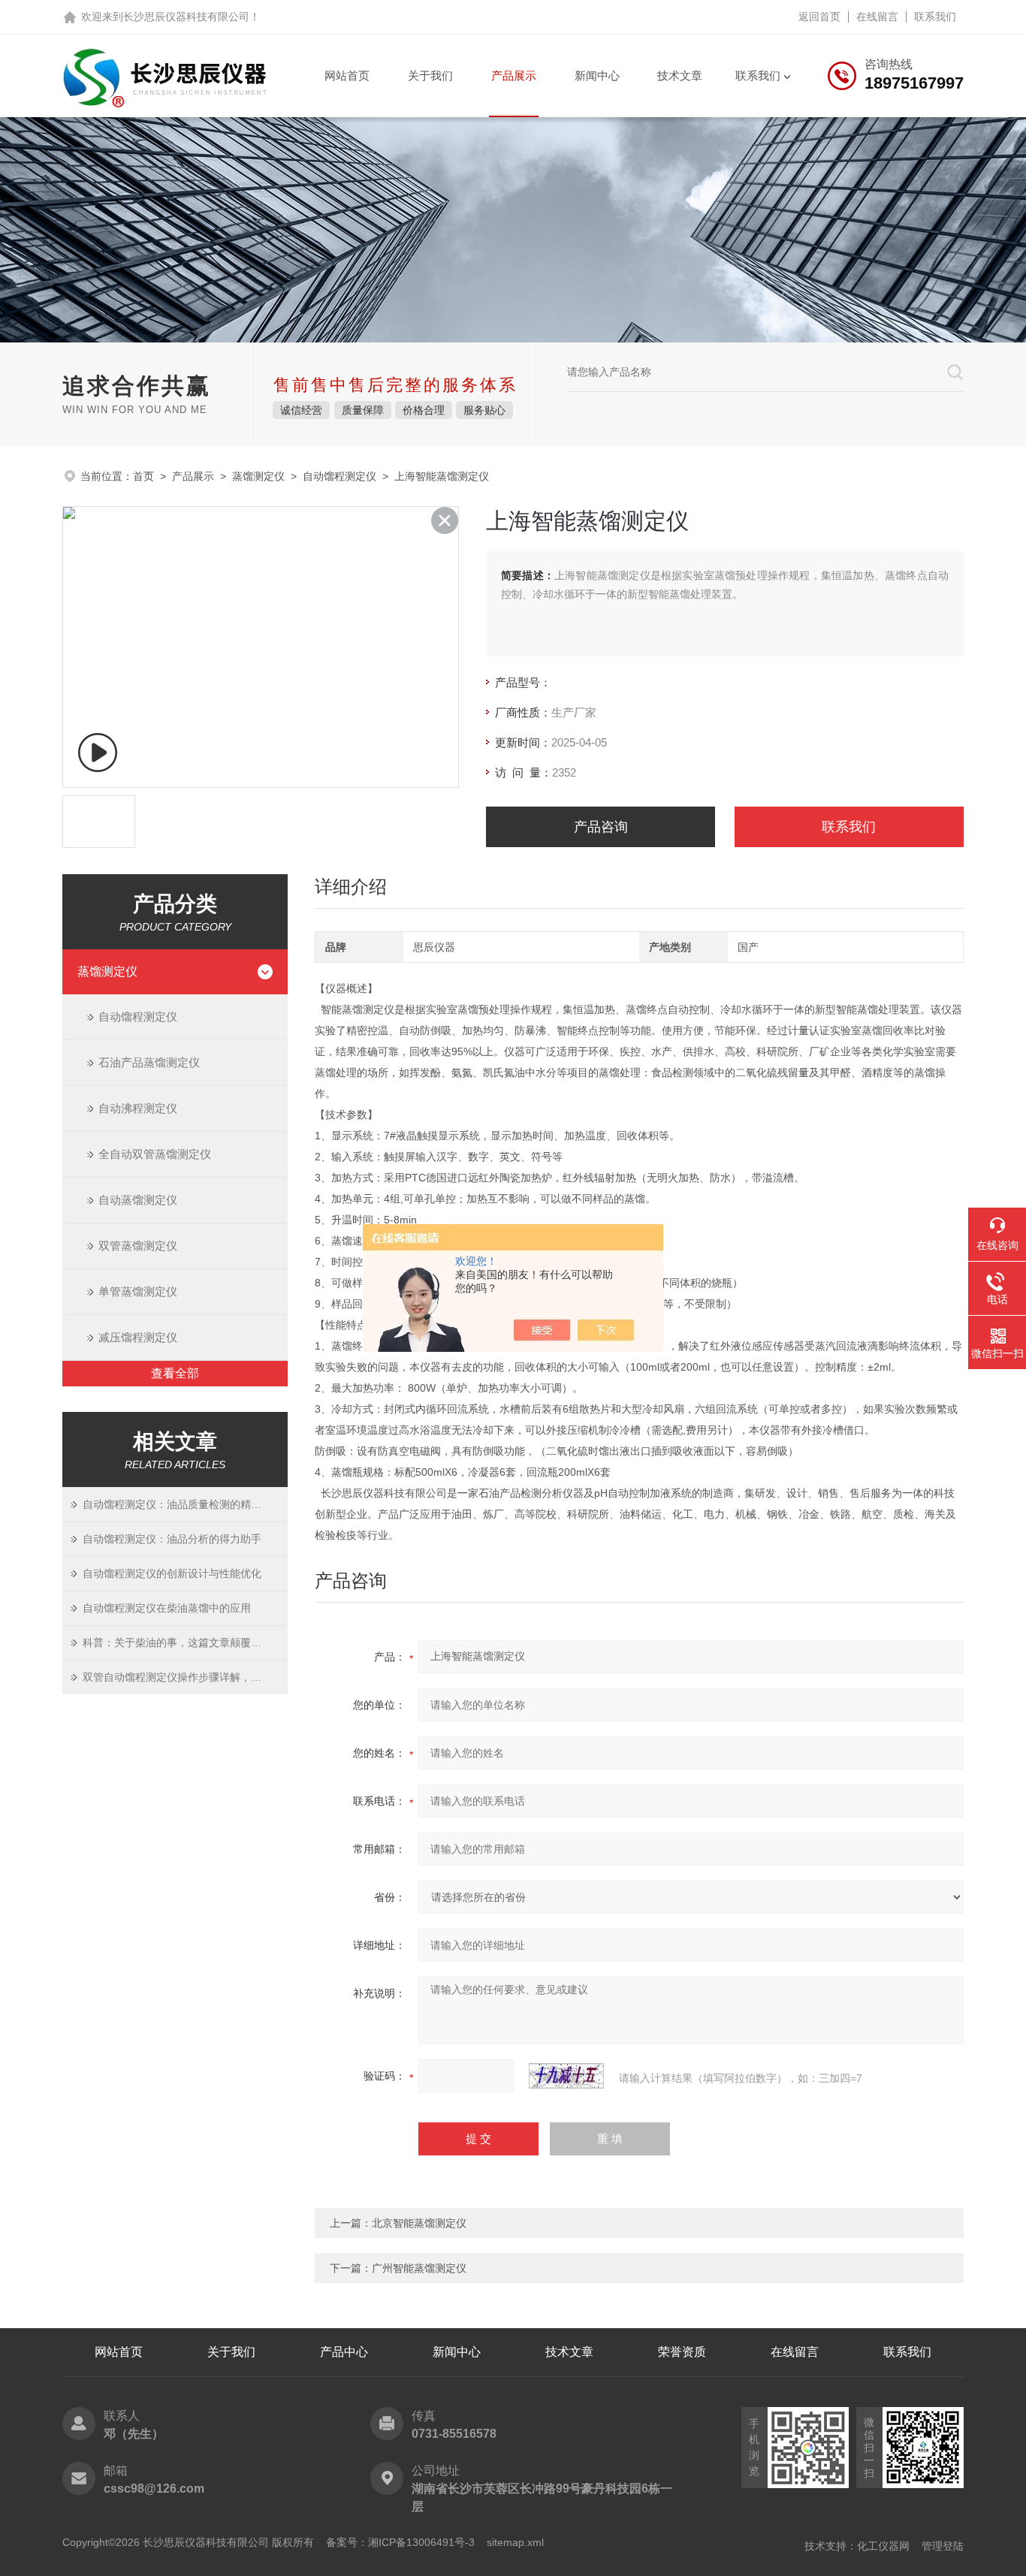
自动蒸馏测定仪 (138, 1200)
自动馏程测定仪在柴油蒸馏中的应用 (167, 1608)
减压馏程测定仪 (138, 1337)
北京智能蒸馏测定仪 (419, 2223)
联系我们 (935, 17)
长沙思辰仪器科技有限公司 (186, 17)
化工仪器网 (883, 2546)
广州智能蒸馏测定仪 (419, 2268)
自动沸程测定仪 (138, 1108)
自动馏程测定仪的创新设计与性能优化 (172, 1573)
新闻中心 (597, 75)
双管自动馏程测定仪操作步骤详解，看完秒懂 (185, 1677)
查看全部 (175, 1373)
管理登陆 (943, 2546)
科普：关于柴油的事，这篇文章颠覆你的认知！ (185, 1642)
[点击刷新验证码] (566, 2076)
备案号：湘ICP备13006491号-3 (400, 2542)
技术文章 (680, 75)
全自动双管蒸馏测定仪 (155, 1154)
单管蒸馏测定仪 (138, 1291)
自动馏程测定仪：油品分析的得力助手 (172, 1539)
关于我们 (430, 75)
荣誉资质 (682, 2352)
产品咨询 (601, 827)
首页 (143, 476)
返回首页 (819, 17)
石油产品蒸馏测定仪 (149, 1062)
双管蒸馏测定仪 (138, 1246)
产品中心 (344, 2352)
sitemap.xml (515, 2542)
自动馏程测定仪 (339, 476)
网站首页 (347, 75)
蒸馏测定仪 (258, 476)
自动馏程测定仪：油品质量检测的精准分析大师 (185, 1504)
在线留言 (877, 17)
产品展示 (514, 75)
